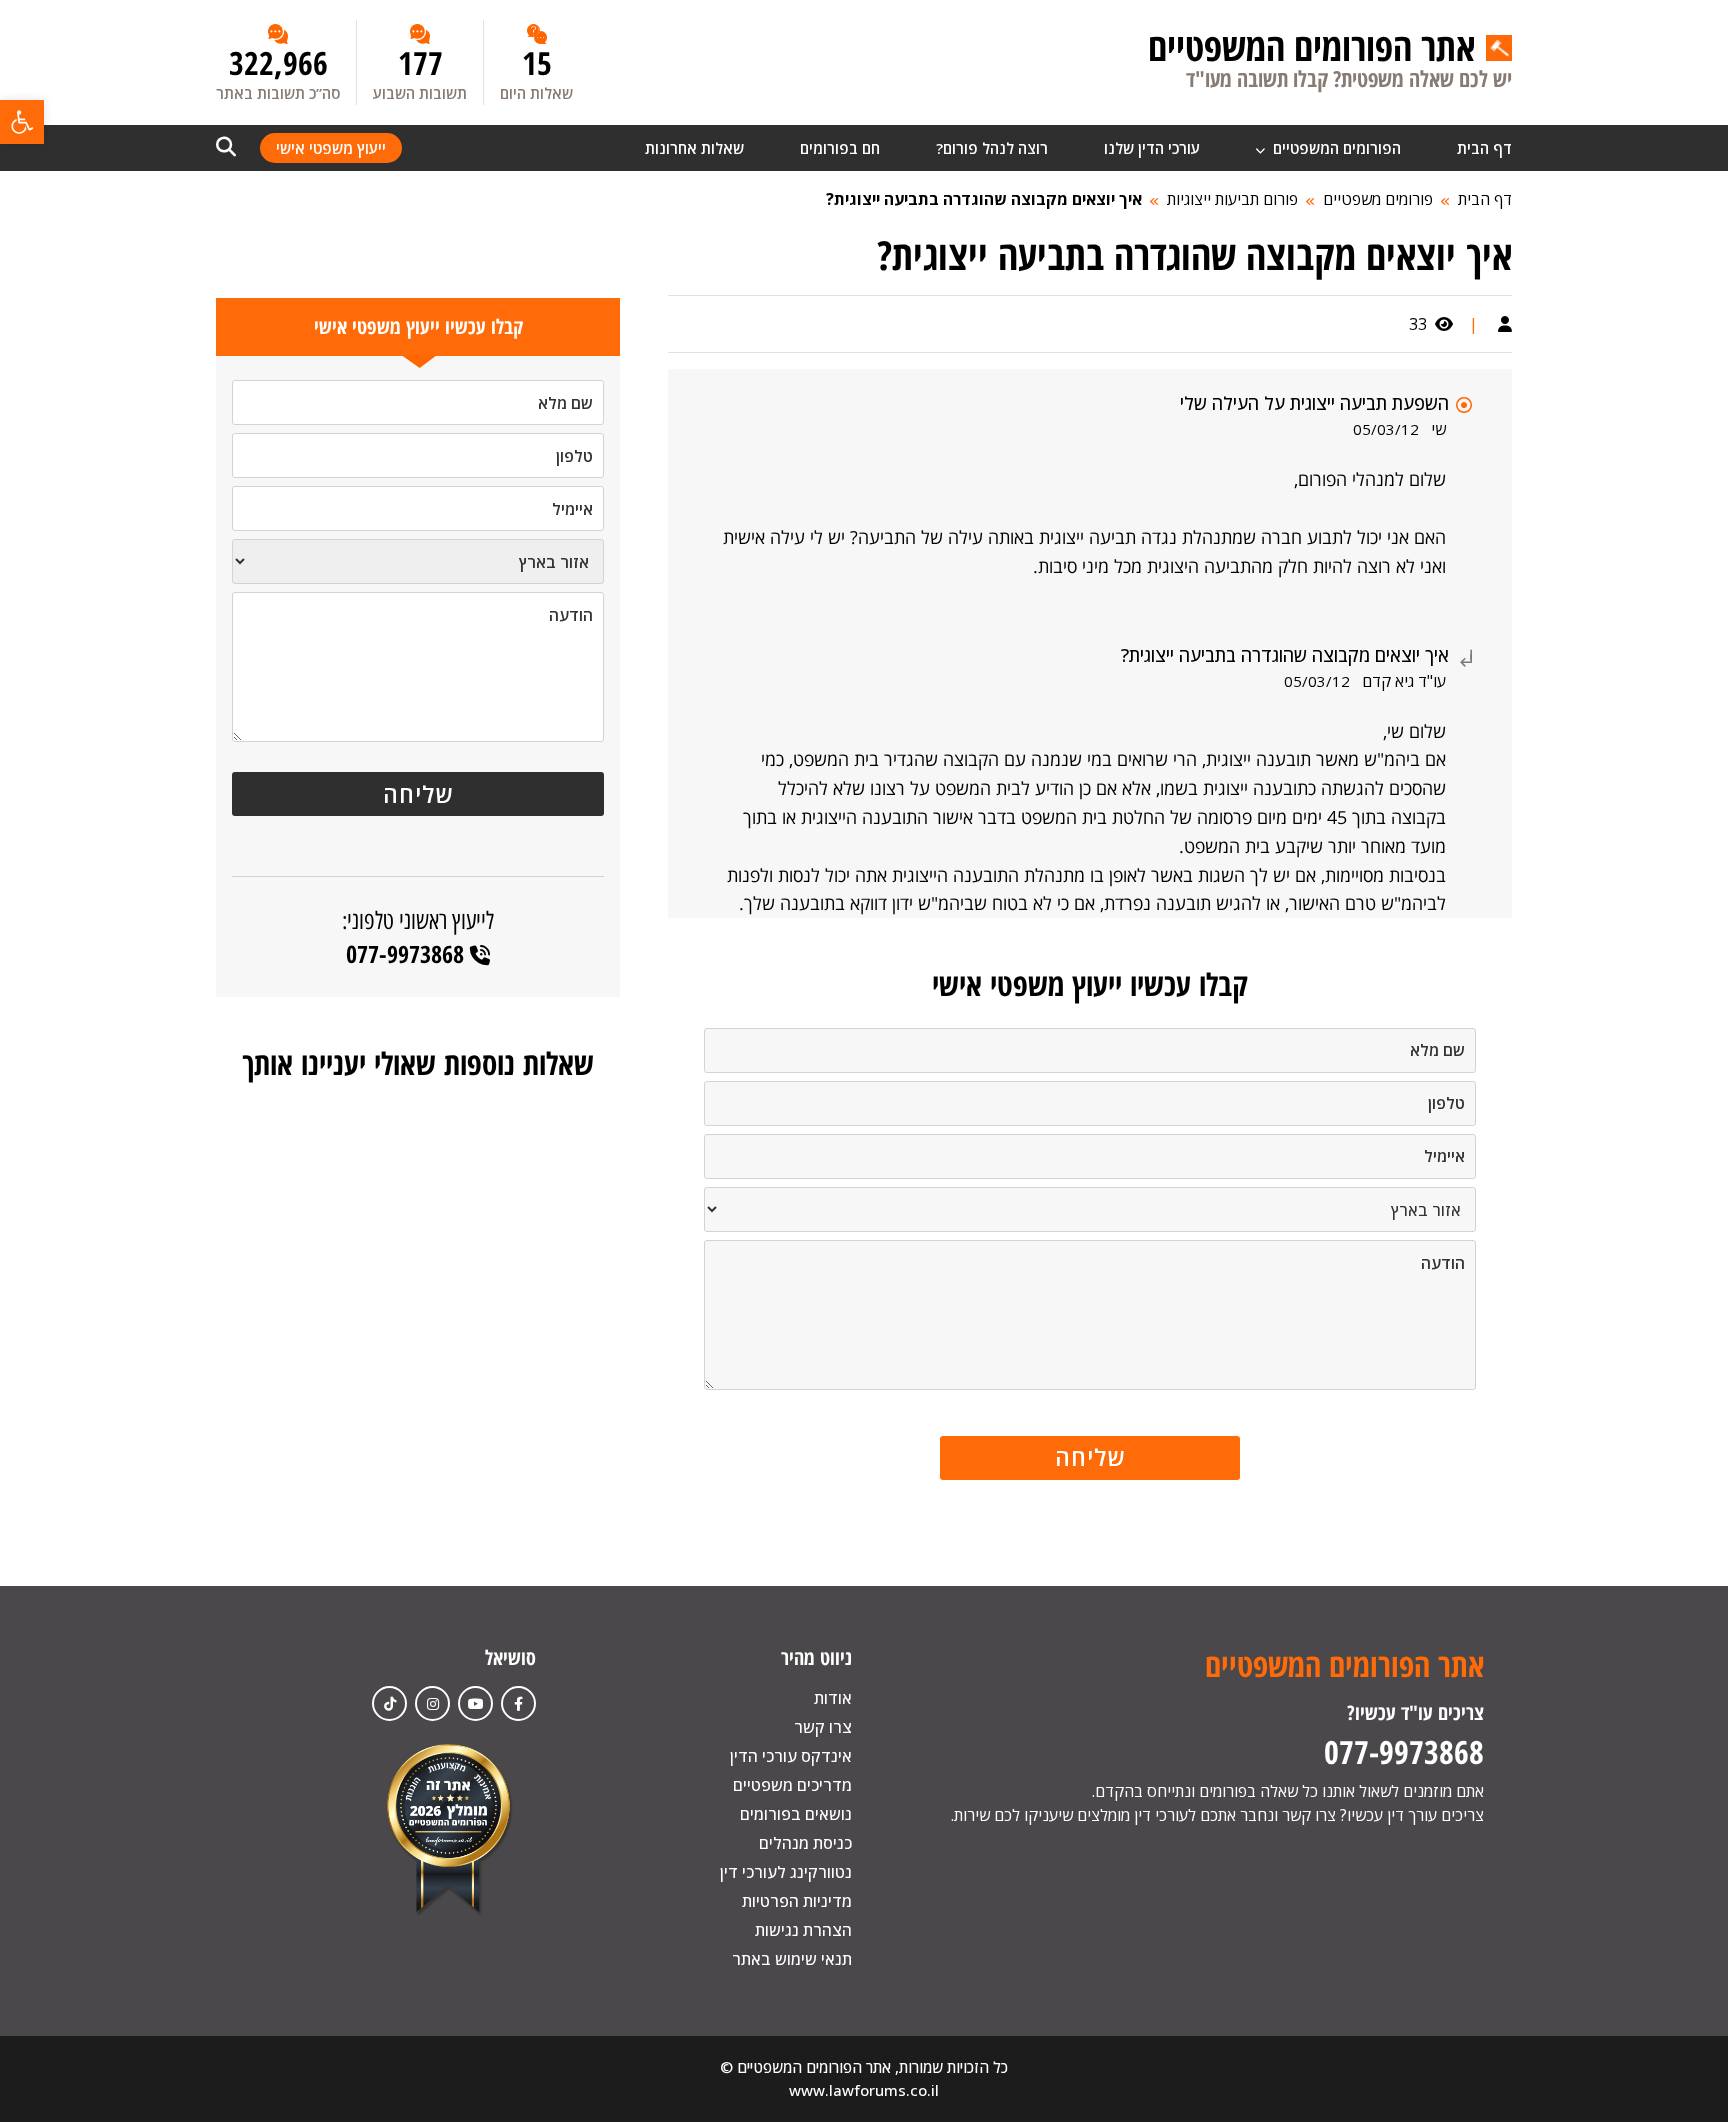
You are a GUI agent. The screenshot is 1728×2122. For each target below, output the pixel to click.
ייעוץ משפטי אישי (331, 148)
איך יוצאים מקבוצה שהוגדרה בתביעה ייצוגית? (984, 199)
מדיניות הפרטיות (797, 1901)
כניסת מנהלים (805, 1843)
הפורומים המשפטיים (1335, 148)
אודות (833, 1698)
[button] (22, 122)
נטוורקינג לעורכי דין (786, 1872)
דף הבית (1484, 148)
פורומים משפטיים (1378, 199)
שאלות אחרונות (694, 148)
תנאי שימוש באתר (792, 1959)
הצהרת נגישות (803, 1930)
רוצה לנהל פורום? (992, 148)
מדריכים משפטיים (792, 1785)
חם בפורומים (840, 148)
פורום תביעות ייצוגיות (1232, 199)
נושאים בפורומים (796, 1814)
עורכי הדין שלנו (1152, 148)
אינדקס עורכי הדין (791, 1756)
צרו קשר (823, 1727)
